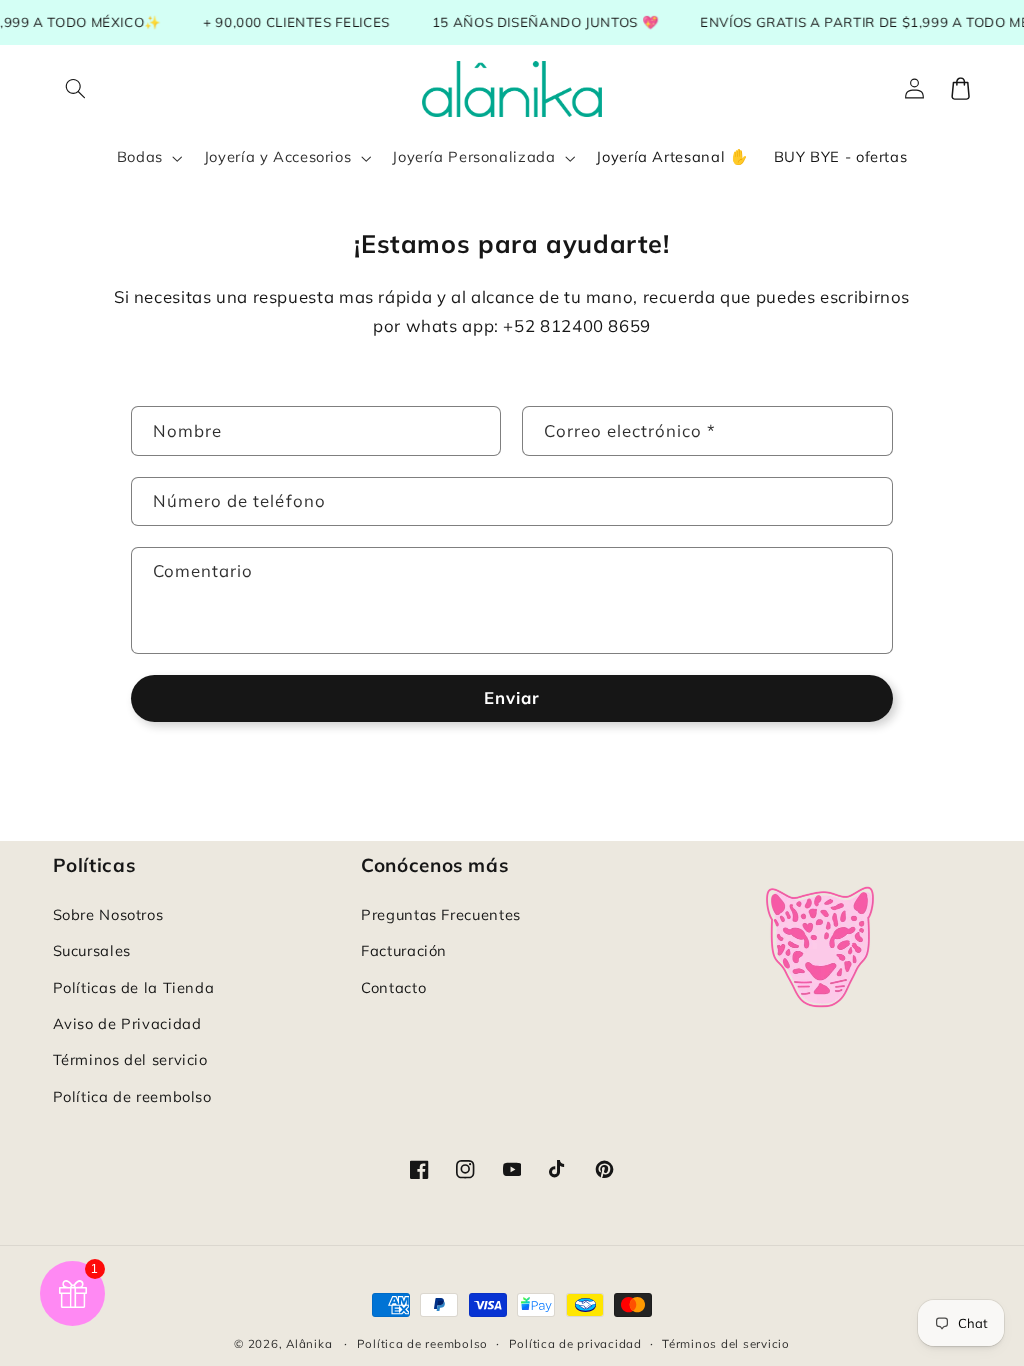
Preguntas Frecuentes (441, 914)
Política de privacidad (575, 1343)
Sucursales (92, 950)
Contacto (393, 987)
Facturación (404, 950)
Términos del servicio (130, 1059)
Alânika (309, 1343)
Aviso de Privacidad (127, 1023)
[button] (76, 89)
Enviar (512, 697)
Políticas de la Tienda (134, 987)
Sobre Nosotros (108, 914)
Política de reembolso (132, 1096)
